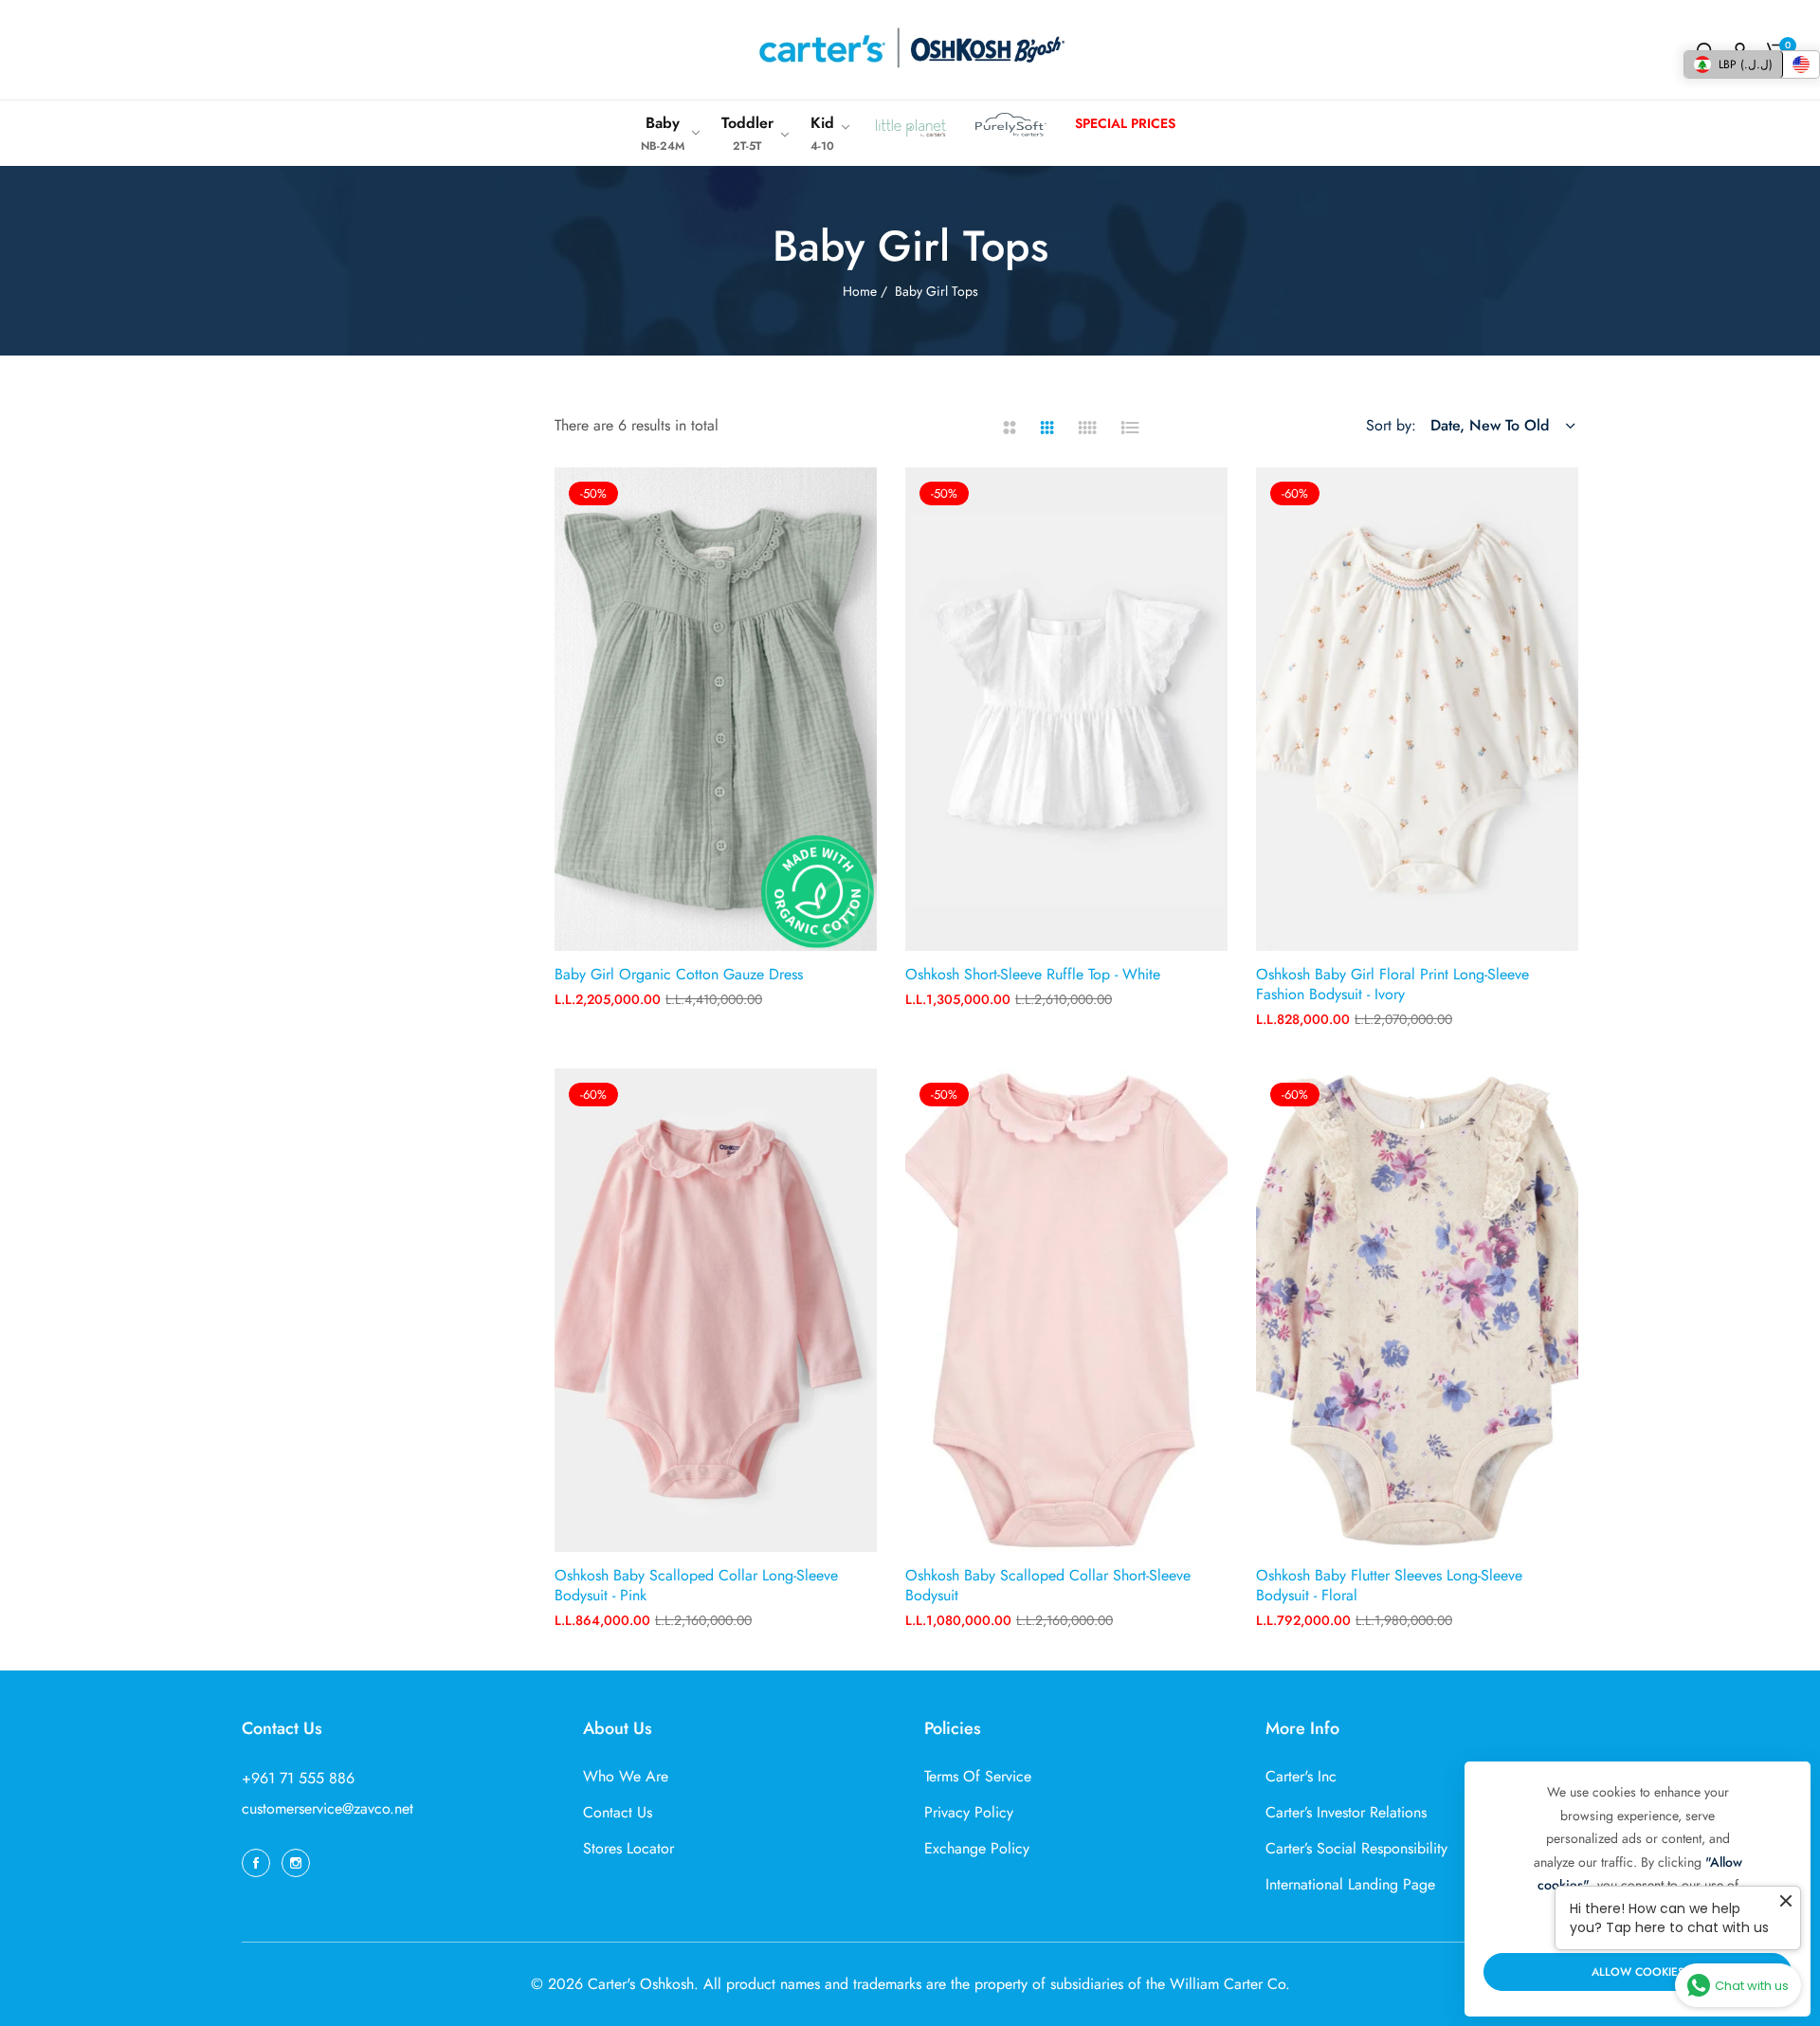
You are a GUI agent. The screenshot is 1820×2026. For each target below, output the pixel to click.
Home (860, 291)
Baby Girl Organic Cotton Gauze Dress (679, 975)
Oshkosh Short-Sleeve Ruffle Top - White (1033, 975)
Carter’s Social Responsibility (1356, 1848)
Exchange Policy (977, 1848)
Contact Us (618, 1812)
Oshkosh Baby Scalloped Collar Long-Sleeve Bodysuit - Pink (696, 1586)
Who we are (626, 1776)
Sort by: (1391, 425)
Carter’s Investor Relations (1346, 1812)
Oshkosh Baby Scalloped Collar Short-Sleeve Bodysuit (1048, 1586)
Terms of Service (978, 1776)
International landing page (1350, 1884)
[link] (672, 133)
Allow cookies (1638, 1972)
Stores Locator (628, 1848)
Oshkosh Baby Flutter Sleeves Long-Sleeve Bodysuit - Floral (1389, 1586)
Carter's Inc (1301, 1776)
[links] (259, 1862)
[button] (855, 503)
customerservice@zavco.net (328, 1808)
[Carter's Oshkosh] (910, 50)
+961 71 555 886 (298, 1778)
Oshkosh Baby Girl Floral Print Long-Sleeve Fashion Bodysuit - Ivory (1392, 985)
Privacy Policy (969, 1812)
